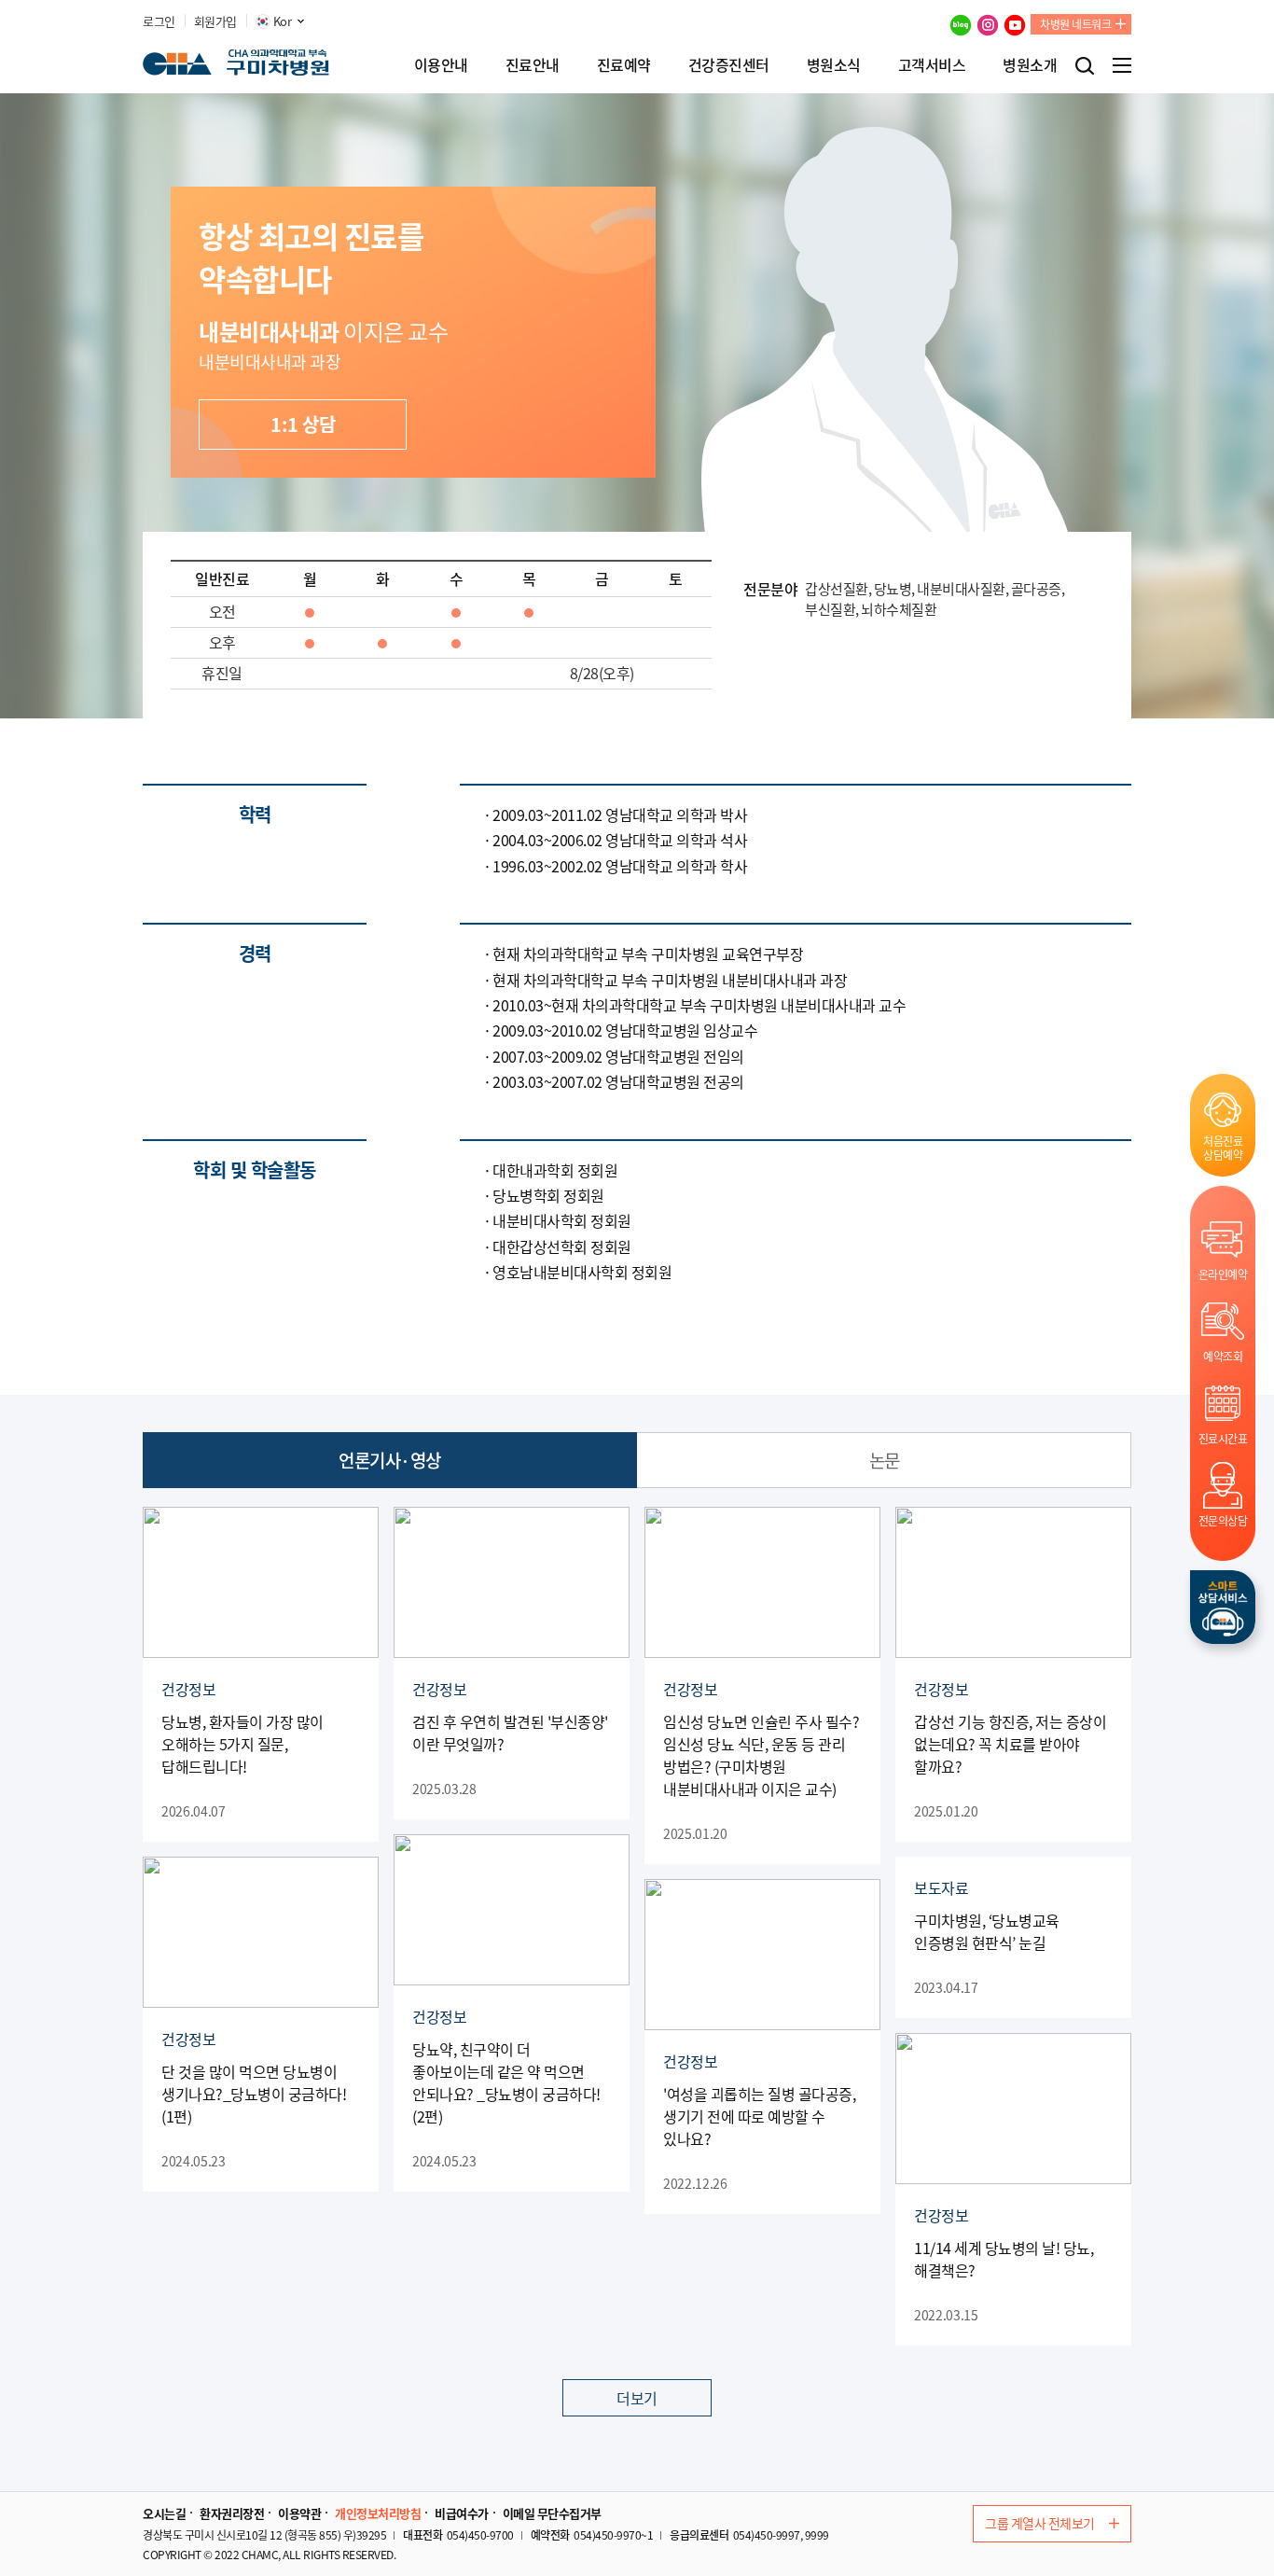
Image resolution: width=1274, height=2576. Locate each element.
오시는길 (164, 2513)
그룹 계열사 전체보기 (1040, 2523)
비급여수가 (462, 2513)
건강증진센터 (729, 64)
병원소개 (1030, 64)
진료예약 (624, 64)
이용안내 (441, 64)
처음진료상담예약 (1223, 1148)
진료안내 (533, 64)
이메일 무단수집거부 (552, 2513)
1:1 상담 (303, 424)
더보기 (637, 2398)
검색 (1085, 66)
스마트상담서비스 (1223, 1607)
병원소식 (834, 64)
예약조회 (1223, 1356)
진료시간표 (1223, 1438)
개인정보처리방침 (378, 2513)
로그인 (159, 21)
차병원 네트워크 (1075, 24)
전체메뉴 (1122, 65)
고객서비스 (932, 64)
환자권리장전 (232, 2513)
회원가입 (215, 21)
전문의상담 (1223, 1520)
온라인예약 (1223, 1274)
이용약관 (299, 2513)
